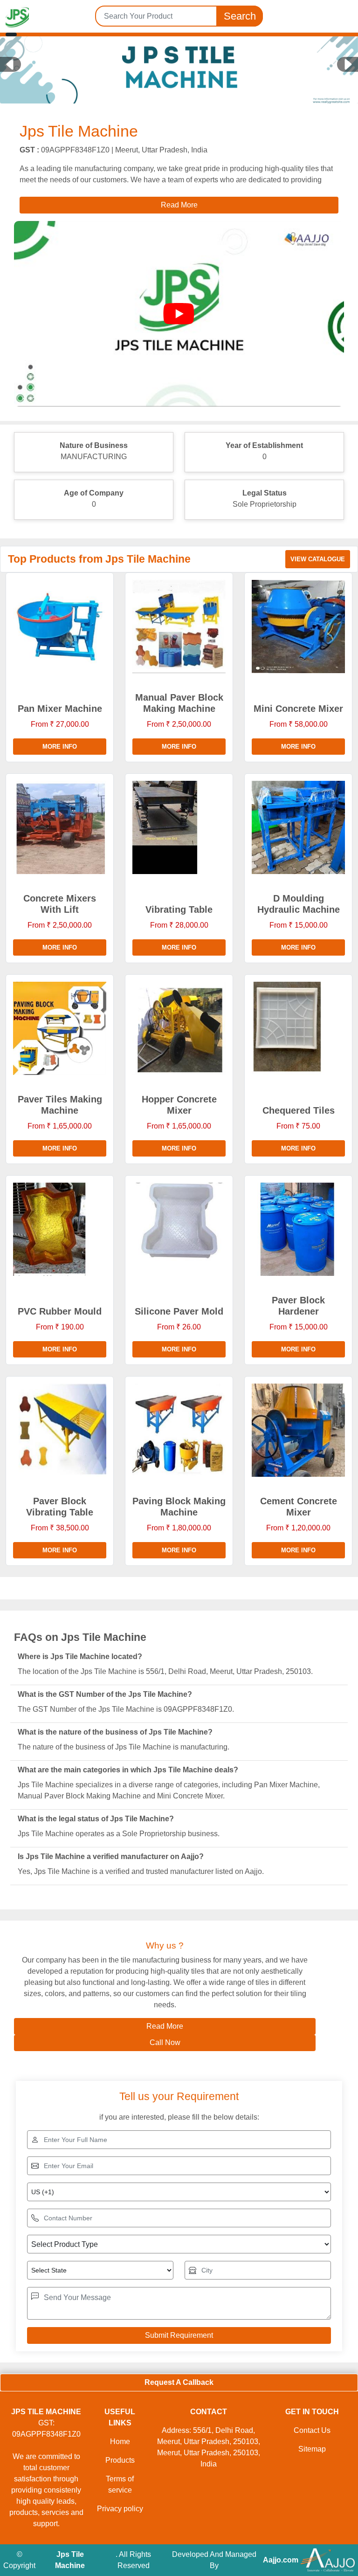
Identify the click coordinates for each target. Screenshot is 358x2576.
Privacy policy (120, 2509)
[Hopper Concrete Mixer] (179, 1028)
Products (120, 2460)
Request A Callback (179, 2382)
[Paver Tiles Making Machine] (60, 1028)
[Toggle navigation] (11, 34)
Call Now (165, 2042)
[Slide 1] (179, 89)
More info (60, 747)
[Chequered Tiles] (298, 1028)
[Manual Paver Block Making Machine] (179, 627)
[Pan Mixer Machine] (60, 627)
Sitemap (312, 2449)
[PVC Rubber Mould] (60, 1229)
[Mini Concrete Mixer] (298, 627)
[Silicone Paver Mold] (179, 1229)
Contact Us (312, 2430)
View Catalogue (318, 559)
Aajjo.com (281, 2560)
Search (240, 16)
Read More (165, 2026)
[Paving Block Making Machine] (179, 1430)
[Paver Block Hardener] (298, 1229)
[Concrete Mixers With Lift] (60, 827)
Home (120, 2442)
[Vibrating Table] (179, 827)
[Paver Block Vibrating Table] (60, 1430)
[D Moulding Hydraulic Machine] (298, 827)
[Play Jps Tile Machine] (179, 314)
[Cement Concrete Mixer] (298, 1430)
